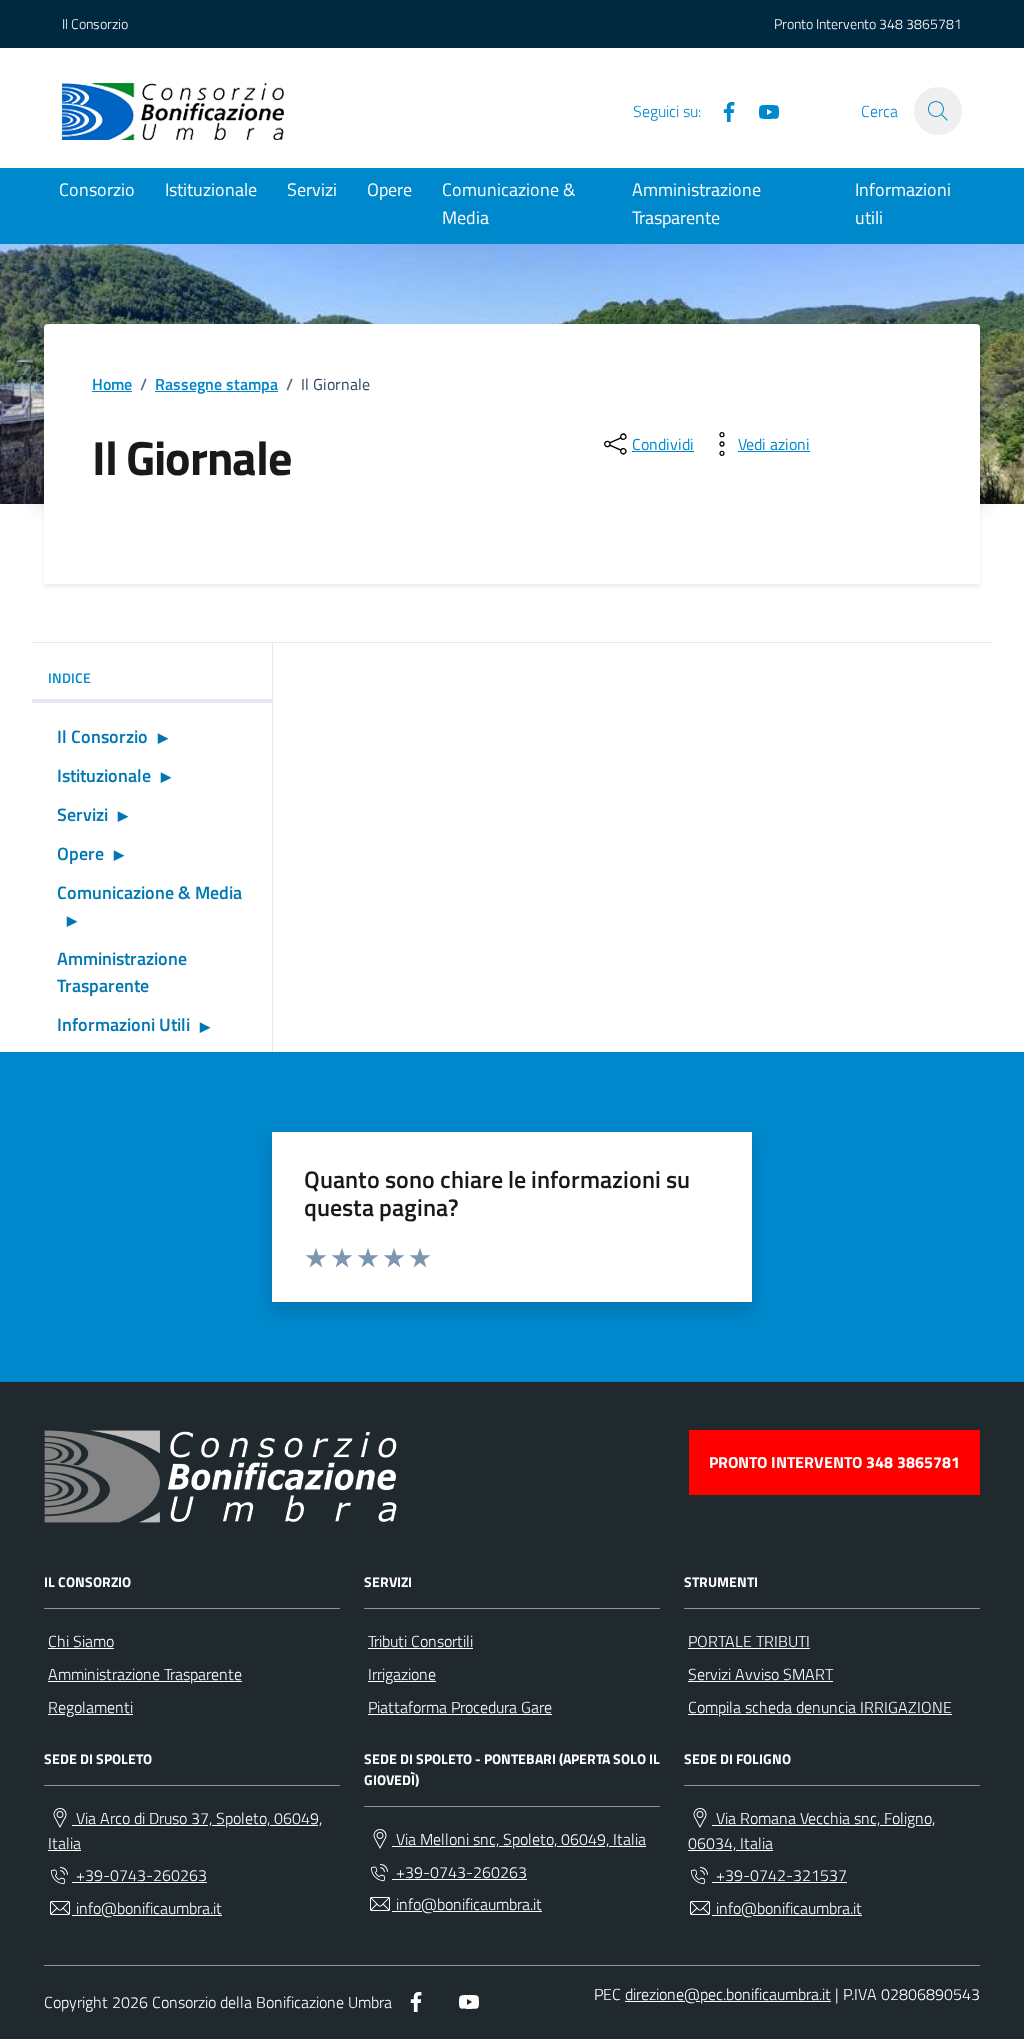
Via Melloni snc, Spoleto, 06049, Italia (519, 1839)
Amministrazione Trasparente (696, 203)
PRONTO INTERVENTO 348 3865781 (834, 1462)
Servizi (312, 189)
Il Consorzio (95, 23)
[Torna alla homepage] (173, 111)
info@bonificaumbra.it (147, 1908)
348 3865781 (920, 23)
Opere (389, 189)
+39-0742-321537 (779, 1875)
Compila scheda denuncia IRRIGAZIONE (820, 1707)
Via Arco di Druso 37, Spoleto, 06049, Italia (185, 1830)
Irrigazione (402, 1674)
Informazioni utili (903, 203)
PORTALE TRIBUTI (749, 1641)
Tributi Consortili (420, 1641)
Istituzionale (211, 189)
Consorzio (97, 189)
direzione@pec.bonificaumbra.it (728, 1994)
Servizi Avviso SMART (760, 1674)
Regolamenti (90, 1707)
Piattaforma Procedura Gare (460, 1707)
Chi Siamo (81, 1641)
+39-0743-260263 (139, 1875)
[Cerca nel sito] (938, 111)
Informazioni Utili (123, 1024)
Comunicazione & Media (508, 203)
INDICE (69, 677)
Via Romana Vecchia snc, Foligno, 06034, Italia (811, 1830)
